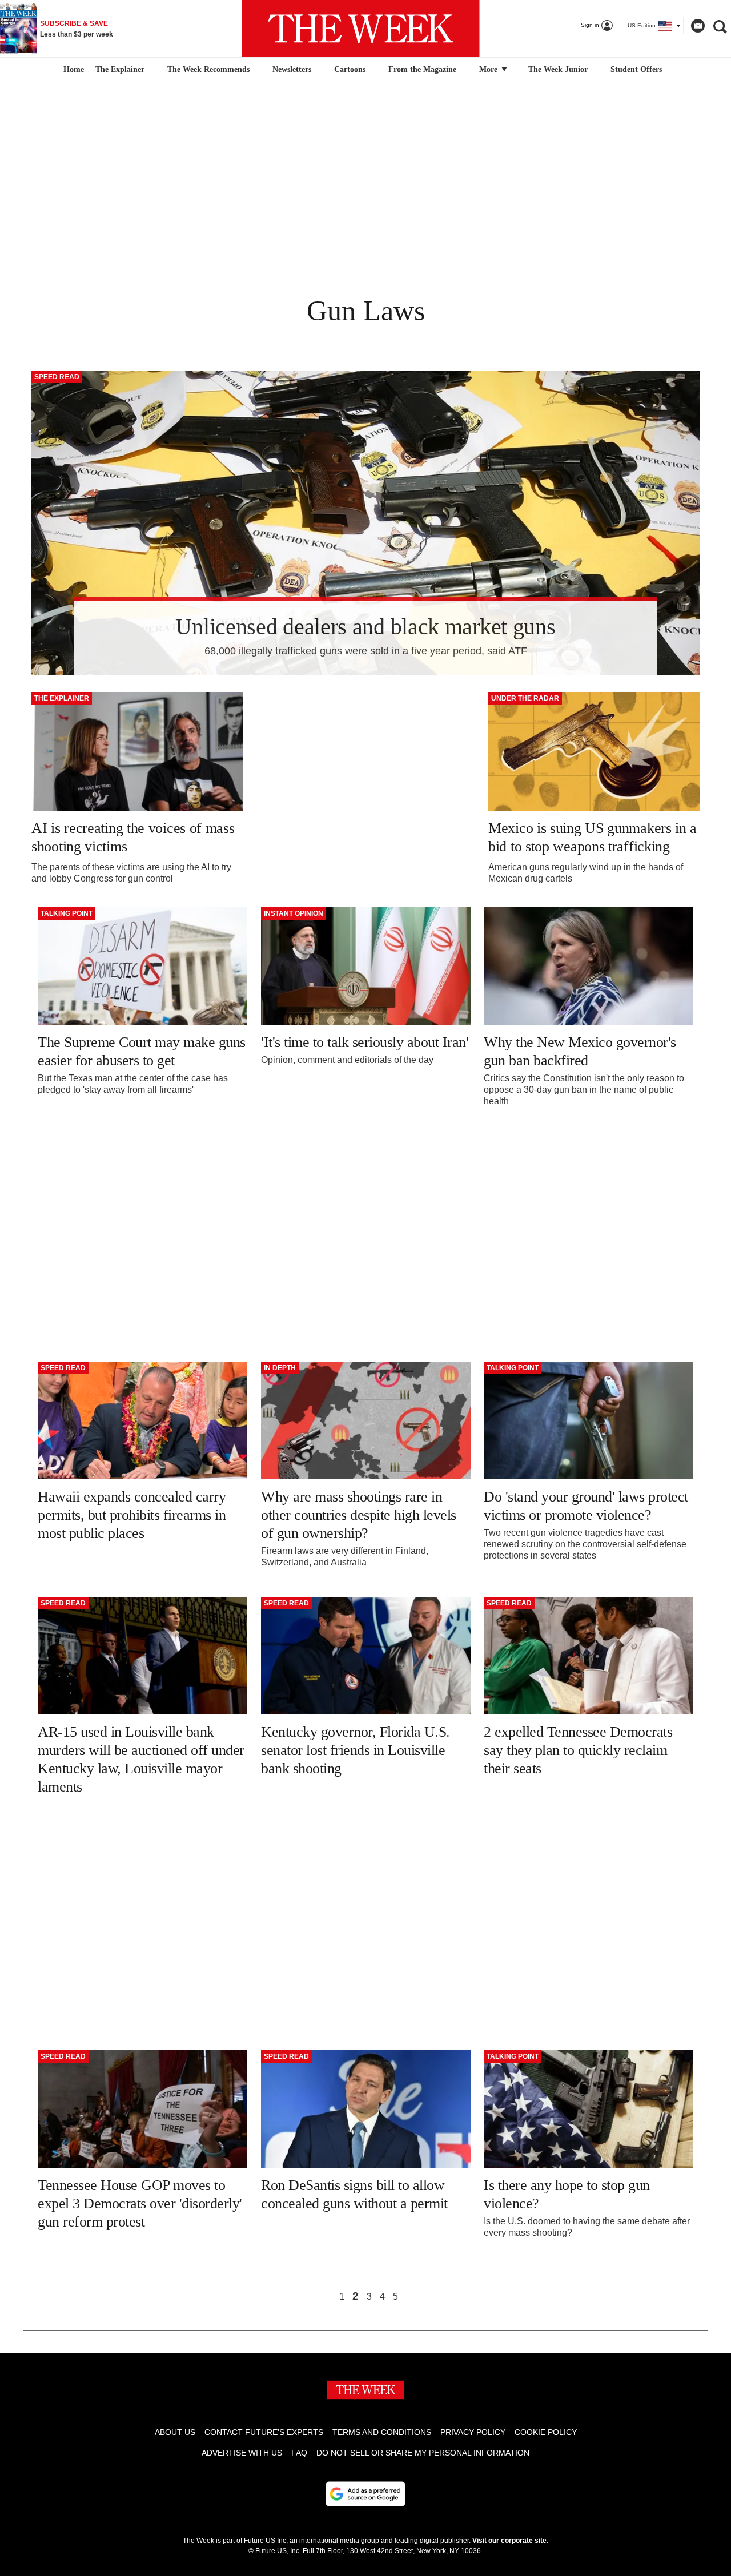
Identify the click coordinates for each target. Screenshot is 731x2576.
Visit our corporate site (509, 2541)
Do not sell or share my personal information (423, 2453)
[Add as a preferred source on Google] (365, 2494)
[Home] (72, 70)
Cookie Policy (546, 2432)
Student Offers (636, 69)
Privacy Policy (473, 2432)
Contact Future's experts (264, 2432)
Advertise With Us (242, 2453)
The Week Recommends (208, 69)
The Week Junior (558, 69)
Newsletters (292, 69)
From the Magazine (422, 69)
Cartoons (350, 69)
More (489, 69)
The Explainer (120, 69)
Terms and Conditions (382, 2432)
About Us (175, 2432)
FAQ (299, 2453)
